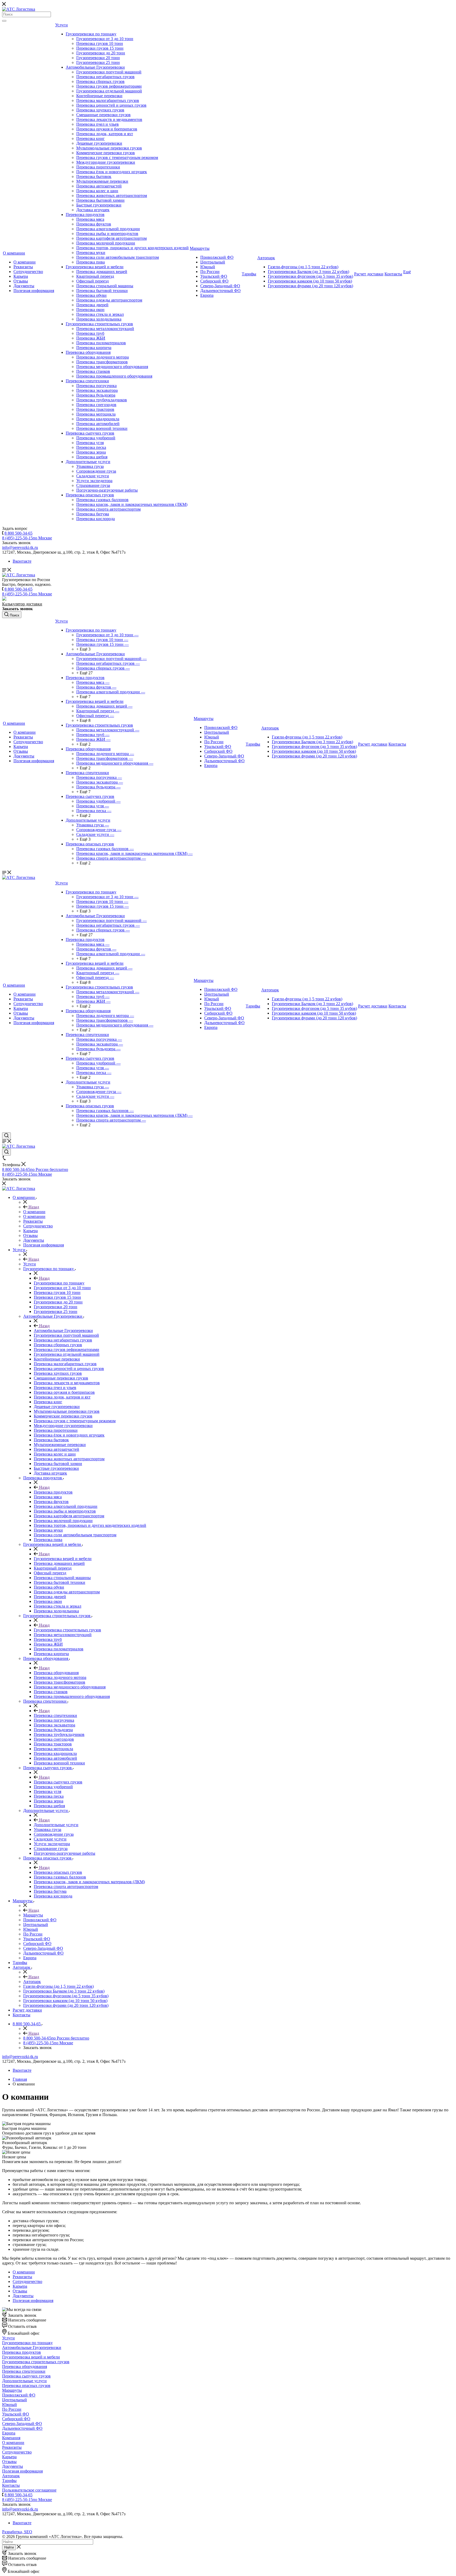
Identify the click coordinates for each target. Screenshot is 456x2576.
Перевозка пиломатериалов (101, 343)
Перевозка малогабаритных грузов (108, 100)
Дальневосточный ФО (220, 291)
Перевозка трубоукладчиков (102, 400)
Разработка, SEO (17, 2532)
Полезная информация (34, 291)
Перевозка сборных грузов (100, 81)
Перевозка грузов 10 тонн (100, 43)
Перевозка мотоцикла (96, 414)
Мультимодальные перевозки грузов (109, 148)
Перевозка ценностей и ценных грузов (111, 105)
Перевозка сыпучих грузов (90, 433)
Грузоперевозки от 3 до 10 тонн (105, 39)
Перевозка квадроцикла (98, 419)
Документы (24, 286)
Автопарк (266, 258)
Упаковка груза (90, 466)
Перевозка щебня (92, 457)
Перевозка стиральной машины (105, 286)
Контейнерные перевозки (99, 96)
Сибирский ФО (214, 281)
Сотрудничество (28, 272)
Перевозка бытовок (94, 176)
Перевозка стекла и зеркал (100, 314)
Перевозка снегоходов (96, 405)
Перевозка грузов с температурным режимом (117, 157)
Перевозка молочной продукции (106, 243)
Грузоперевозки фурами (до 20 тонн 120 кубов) (310, 286)
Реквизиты (23, 267)
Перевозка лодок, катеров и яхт (105, 134)
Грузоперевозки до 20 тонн (101, 53)
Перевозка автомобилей (98, 424)
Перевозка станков (93, 371)
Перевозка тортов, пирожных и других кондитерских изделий (132, 248)
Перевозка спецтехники (87, 381)
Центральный (213, 262)
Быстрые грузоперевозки (99, 205)
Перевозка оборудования (88, 352)
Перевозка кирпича (94, 348)
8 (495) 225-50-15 (27, 538)
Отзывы (21, 281)
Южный (208, 267)
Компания (11, 2438)
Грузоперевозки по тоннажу (91, 34)
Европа (207, 295)
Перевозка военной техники (102, 428)
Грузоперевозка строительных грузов (99, 324)
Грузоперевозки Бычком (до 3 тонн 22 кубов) (308, 272)
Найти (9, 2547)
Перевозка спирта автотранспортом (108, 509)
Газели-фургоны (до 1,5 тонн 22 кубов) (303, 267)
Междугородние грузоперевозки (106, 162)
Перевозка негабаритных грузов (105, 77)
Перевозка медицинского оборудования (112, 367)
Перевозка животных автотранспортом (112, 196)
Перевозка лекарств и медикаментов (109, 119)
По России (210, 272)
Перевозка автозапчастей (99, 186)
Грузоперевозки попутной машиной (109, 72)
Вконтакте (22, 561)
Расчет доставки (369, 274)
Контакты (393, 274)
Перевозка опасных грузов (90, 495)
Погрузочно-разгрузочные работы (107, 490)
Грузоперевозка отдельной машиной (109, 91)
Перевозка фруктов (94, 224)
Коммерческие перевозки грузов (106, 153)
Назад (33, 1207)
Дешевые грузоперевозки (99, 143)
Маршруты (200, 248)
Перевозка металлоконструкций (105, 329)
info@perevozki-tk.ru (20, 547)
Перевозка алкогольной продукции (108, 229)
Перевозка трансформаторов (102, 362)
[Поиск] (4, 21)
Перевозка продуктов (85, 215)
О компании (14, 253)
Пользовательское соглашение (29, 2490)
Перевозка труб (90, 333)
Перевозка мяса (90, 219)
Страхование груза (93, 485)
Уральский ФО (214, 276)
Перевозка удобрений (96, 438)
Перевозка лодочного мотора (103, 357)
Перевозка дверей (92, 305)
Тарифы (249, 274)
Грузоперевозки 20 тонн (98, 58)
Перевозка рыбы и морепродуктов (107, 234)
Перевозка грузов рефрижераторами (109, 86)
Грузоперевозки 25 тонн (98, 62)
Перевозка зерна (91, 452)
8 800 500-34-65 (18, 533)
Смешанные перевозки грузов (103, 115)
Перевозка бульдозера (96, 395)
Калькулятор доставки (22, 604)
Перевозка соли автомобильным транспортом (118, 257)
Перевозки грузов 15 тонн (100, 48)
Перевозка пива (91, 262)
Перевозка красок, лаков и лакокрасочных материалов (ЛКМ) (132, 504)
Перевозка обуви (91, 295)
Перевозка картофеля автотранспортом (111, 238)
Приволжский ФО (217, 257)
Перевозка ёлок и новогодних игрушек (112, 172)
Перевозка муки (91, 253)
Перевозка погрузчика (96, 386)
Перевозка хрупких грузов (100, 110)
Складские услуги (93, 476)
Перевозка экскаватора (97, 390)
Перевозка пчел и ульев (98, 124)
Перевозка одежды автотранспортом (109, 300)
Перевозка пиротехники (98, 167)
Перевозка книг (91, 138)
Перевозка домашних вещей (102, 272)
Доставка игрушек (93, 210)
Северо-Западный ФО (220, 286)
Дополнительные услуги (88, 462)
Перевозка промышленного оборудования (114, 376)
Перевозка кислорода (96, 519)
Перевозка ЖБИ (91, 338)
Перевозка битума (93, 514)
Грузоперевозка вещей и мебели (95, 267)
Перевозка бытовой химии (100, 200)
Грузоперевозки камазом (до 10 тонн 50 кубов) (310, 281)
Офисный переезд (92, 281)
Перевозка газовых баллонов (102, 500)
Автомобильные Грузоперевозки (95, 67)
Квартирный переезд (95, 276)
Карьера (21, 276)
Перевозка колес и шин (97, 191)
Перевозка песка (91, 447)
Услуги (61, 25)
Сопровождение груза (96, 471)
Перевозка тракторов (95, 409)
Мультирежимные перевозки (102, 181)
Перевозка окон (90, 310)
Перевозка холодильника (99, 319)
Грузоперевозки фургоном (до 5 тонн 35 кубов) (310, 276)
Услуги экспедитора (94, 481)
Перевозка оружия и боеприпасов (107, 129)
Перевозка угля (90, 443)
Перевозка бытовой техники (102, 291)
